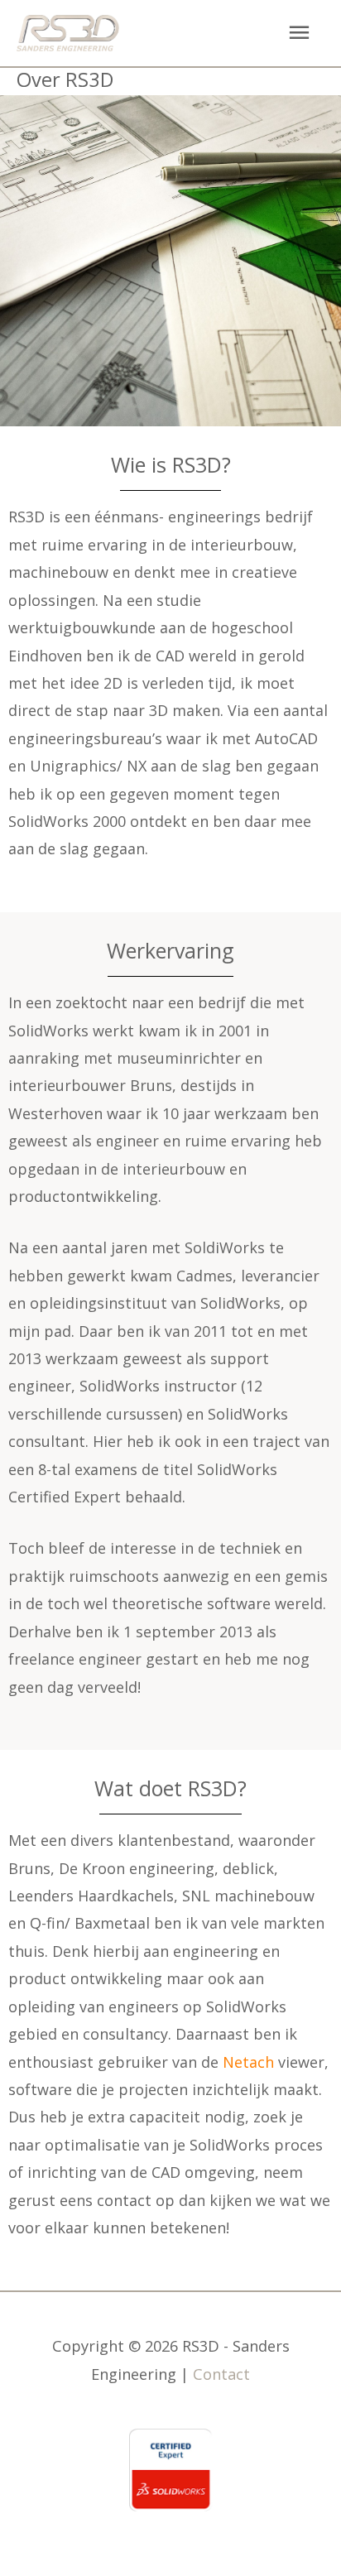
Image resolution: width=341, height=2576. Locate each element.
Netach (248, 2062)
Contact (221, 2374)
